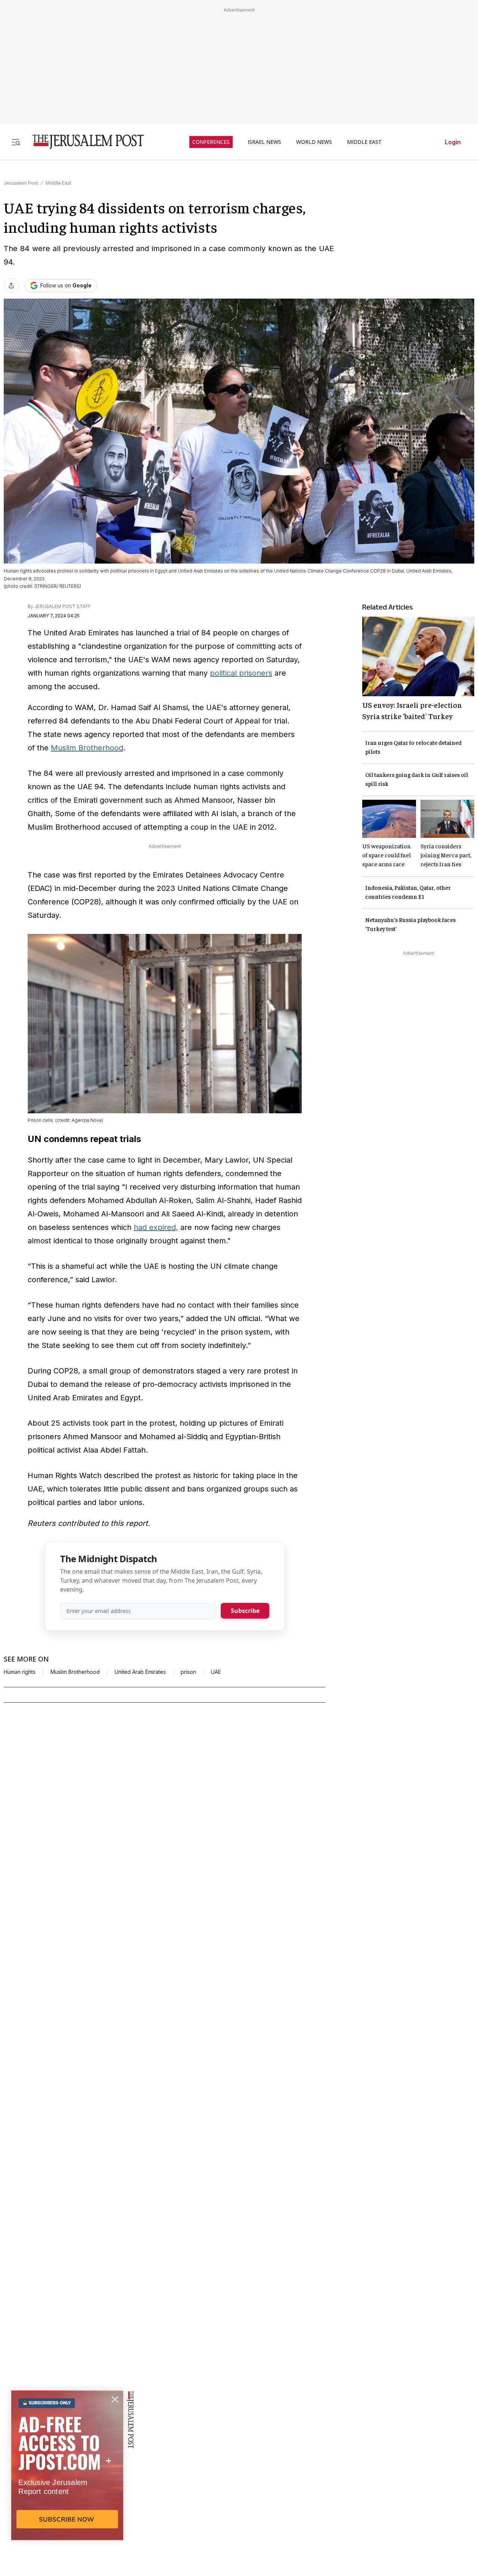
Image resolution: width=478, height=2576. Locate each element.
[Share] (11, 286)
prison (188, 1672)
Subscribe (245, 1611)
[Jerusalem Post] (83, 142)
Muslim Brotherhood (87, 748)
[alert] (67, 2490)
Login (453, 142)
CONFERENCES (211, 142)
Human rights (20, 1672)
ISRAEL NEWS (264, 142)
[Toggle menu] (16, 142)
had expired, (156, 1227)
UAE (216, 1672)
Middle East (58, 183)
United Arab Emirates (140, 1672)
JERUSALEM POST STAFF (63, 606)
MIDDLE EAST (364, 142)
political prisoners (241, 673)
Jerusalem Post (21, 183)
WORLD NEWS (314, 142)
